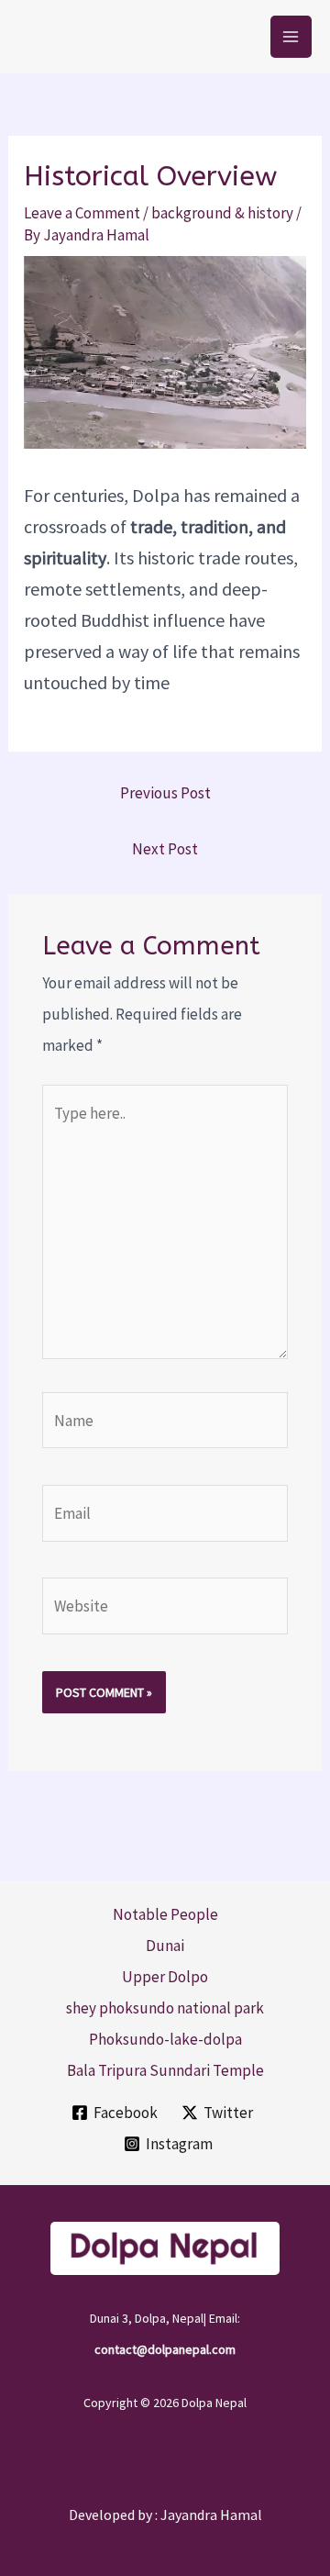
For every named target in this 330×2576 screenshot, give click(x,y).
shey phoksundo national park (165, 2008)
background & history (222, 213)
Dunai (165, 1946)
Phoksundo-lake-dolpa (165, 2039)
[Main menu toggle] (291, 37)
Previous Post (165, 793)
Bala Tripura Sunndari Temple (165, 2070)
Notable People (165, 1914)
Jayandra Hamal (211, 2515)
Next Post (165, 849)
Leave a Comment (82, 213)
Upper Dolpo (165, 1977)
